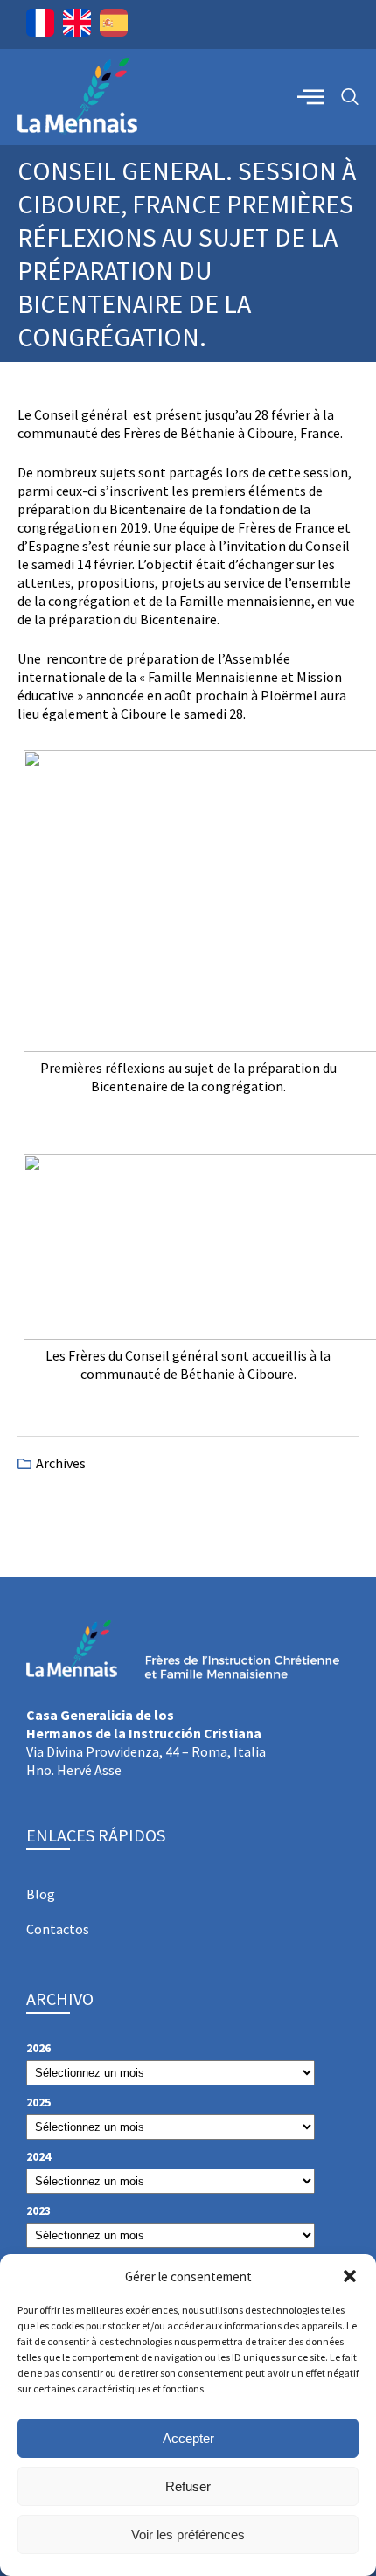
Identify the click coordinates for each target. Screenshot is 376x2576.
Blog (41, 1894)
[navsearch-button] (350, 97)
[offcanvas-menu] (310, 96)
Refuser (188, 2486)
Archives (61, 1463)
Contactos (58, 1929)
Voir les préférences (188, 2534)
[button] (350, 2276)
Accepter (188, 2438)
